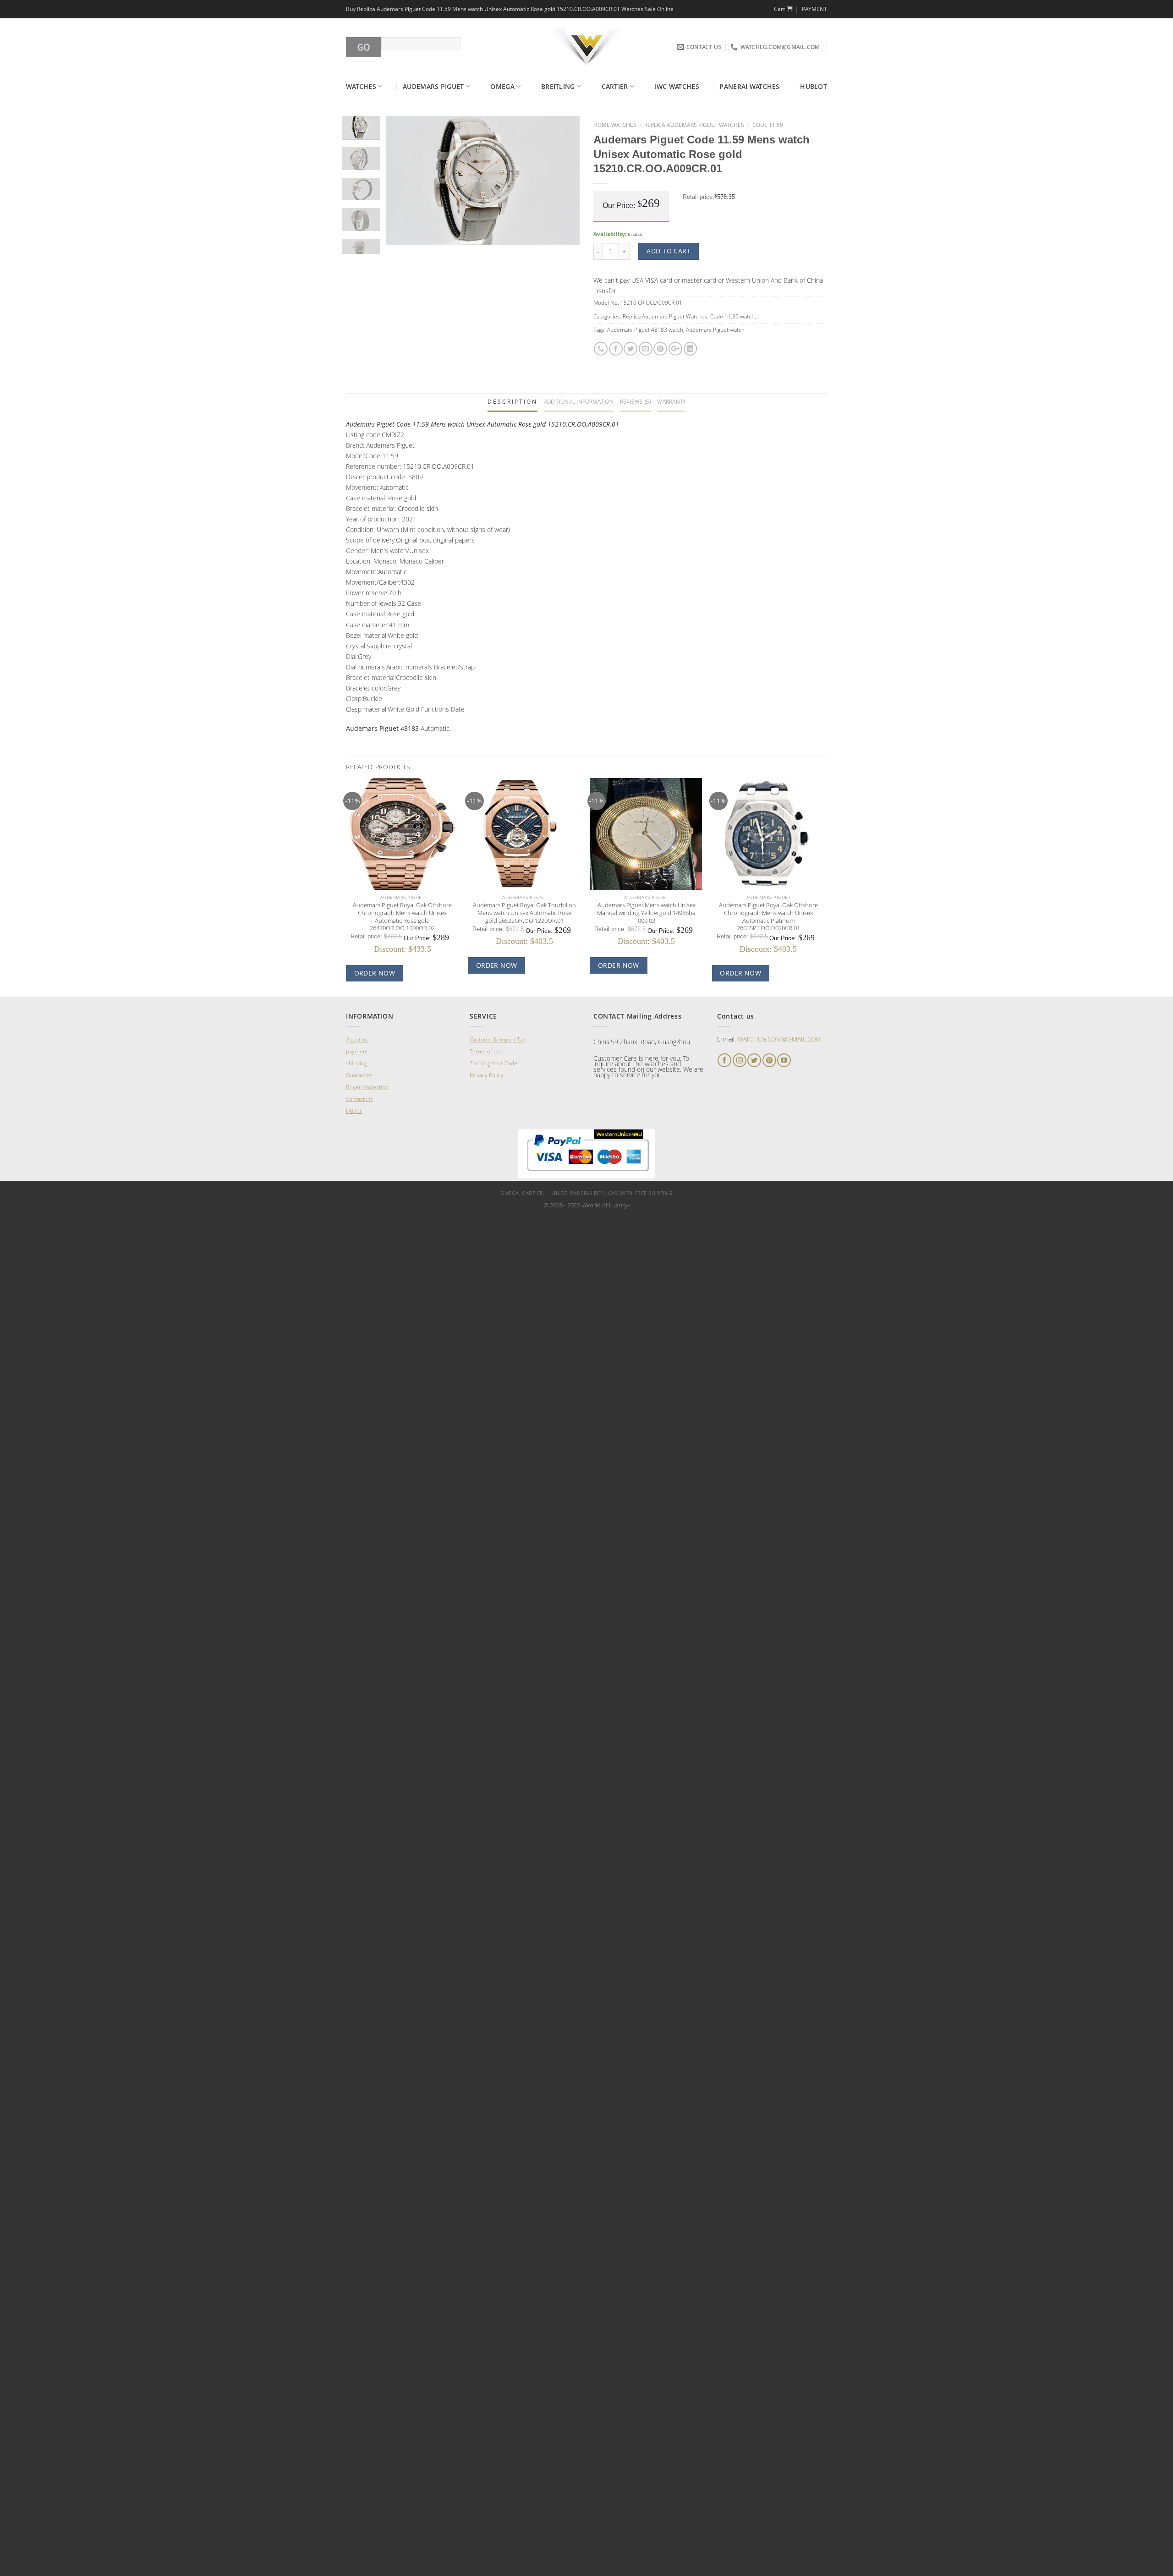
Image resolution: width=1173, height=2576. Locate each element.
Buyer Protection (367, 1087)
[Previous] (402, 181)
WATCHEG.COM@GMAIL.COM (780, 1039)
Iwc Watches (677, 86)
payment (357, 1051)
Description (513, 402)
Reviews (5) (636, 402)
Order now (375, 973)
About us (357, 1039)
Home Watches (615, 125)
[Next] (565, 181)
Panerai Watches (749, 86)
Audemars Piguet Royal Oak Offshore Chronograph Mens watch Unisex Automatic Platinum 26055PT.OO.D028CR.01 (768, 917)
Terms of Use (487, 1051)
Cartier (615, 86)
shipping (356, 1063)
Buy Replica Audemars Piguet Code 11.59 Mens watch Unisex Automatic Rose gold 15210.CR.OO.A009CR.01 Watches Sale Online (510, 9)
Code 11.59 (768, 125)
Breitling (558, 86)
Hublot (814, 86)
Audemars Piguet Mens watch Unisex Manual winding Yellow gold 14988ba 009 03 (646, 913)
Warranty (671, 402)
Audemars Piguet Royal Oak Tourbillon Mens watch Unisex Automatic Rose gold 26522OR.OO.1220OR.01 (524, 913)
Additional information (579, 402)
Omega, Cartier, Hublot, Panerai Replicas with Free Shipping (586, 1193)
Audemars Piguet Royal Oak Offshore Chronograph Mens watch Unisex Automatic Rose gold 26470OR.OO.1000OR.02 (402, 917)
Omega (502, 86)
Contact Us (359, 1099)
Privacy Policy (487, 1075)
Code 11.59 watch (732, 316)
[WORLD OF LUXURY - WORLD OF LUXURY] (587, 47)
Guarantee (359, 1075)
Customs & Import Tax (497, 1039)
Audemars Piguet (433, 86)
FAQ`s (354, 1111)
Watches (361, 86)
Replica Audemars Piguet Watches (694, 125)
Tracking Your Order (495, 1063)
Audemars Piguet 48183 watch (645, 330)
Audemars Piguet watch (715, 330)
